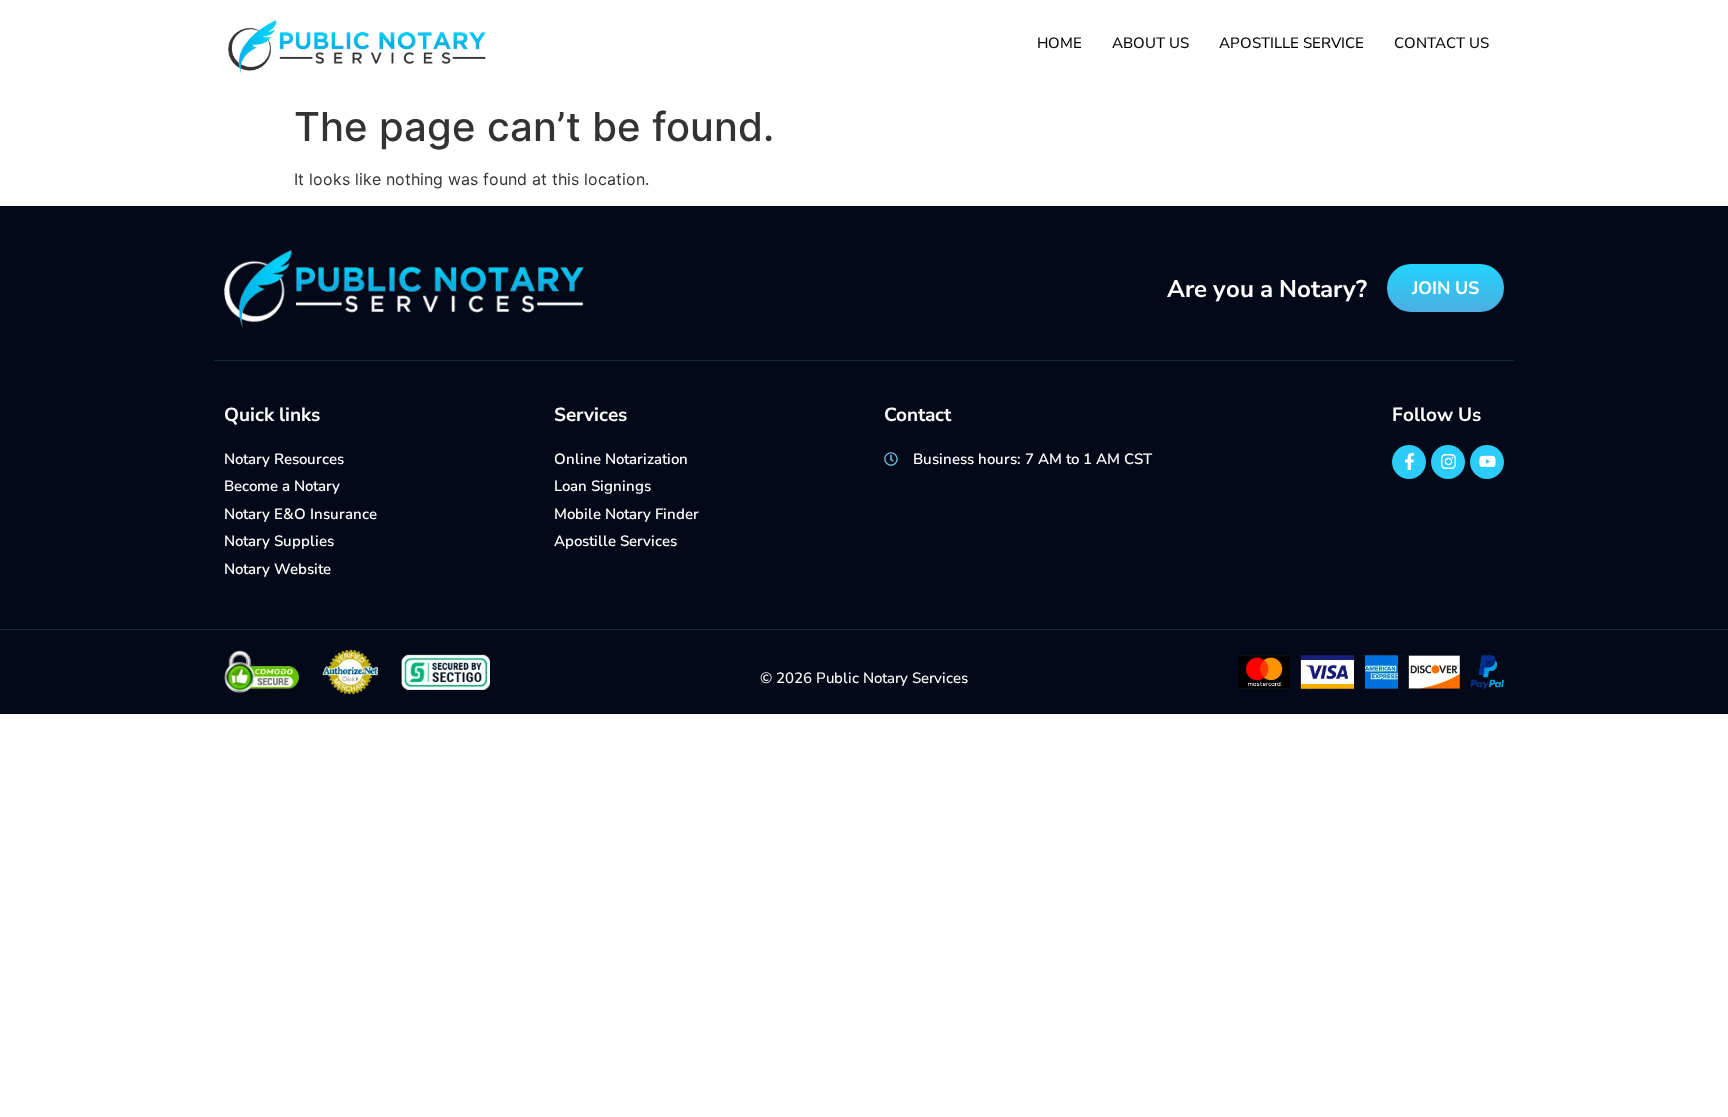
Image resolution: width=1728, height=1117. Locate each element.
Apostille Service (1291, 43)
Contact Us (1441, 43)
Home (1059, 43)
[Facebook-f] (1409, 462)
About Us (1150, 43)
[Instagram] (1448, 462)
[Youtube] (1487, 462)
